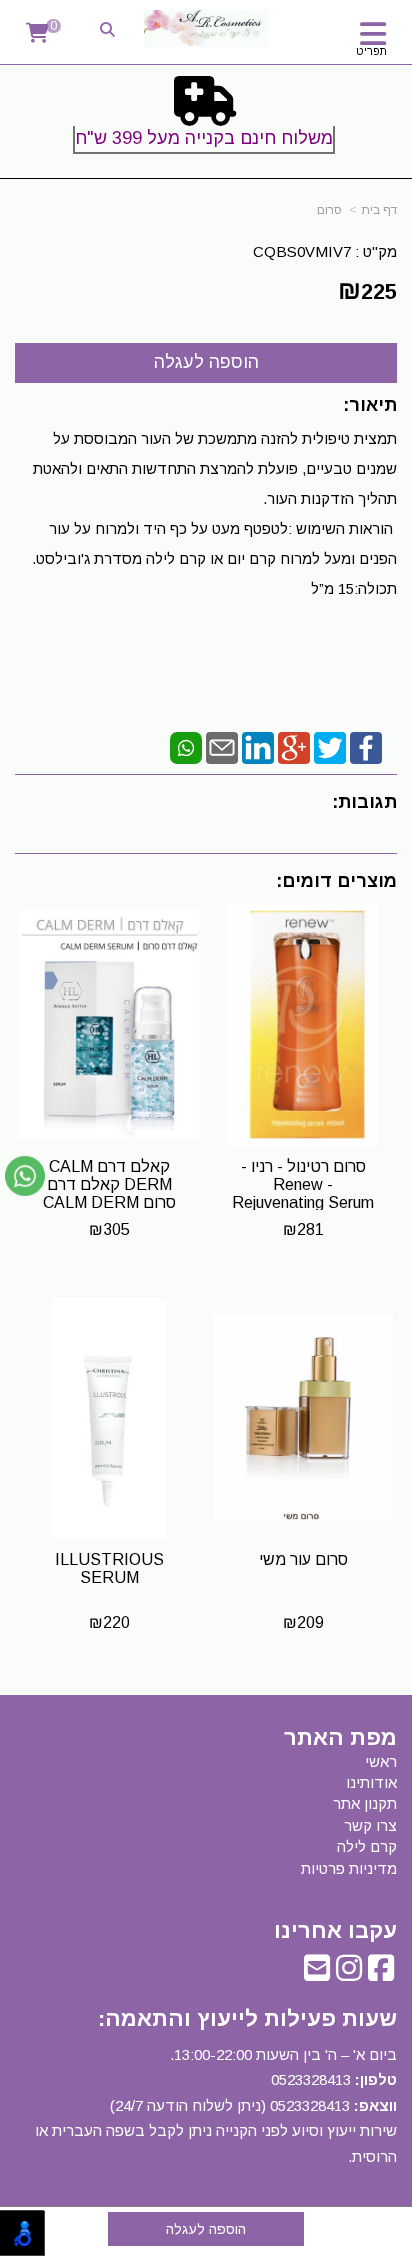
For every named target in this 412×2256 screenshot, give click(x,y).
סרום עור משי (303, 1559)
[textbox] (206, 119)
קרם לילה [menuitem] (367, 1846)
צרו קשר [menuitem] (370, 1825)
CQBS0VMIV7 (302, 251)
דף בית (379, 210)
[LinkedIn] (258, 746)
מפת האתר (340, 1738)
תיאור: (370, 405)
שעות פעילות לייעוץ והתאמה (251, 2018)
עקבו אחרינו (335, 1931)
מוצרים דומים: (336, 881)
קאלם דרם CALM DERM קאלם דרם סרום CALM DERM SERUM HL (109, 1193)
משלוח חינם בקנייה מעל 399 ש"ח (204, 138)
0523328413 (311, 2079)
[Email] (222, 746)
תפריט (371, 51)
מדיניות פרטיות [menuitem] (349, 1868)
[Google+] (294, 746)
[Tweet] (330, 746)
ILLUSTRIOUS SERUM (109, 1568)
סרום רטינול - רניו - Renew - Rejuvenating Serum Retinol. (303, 1193)
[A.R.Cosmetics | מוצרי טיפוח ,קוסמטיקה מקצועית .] (206, 28)
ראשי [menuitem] (381, 1761)
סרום (329, 210)
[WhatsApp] (186, 746)
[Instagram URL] (349, 1973)
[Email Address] (317, 1973)
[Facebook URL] (381, 1973)
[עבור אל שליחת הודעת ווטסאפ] (25, 1176)
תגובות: (364, 802)
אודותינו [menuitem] (371, 1782)
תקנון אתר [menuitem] (365, 1803)
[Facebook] (366, 746)
